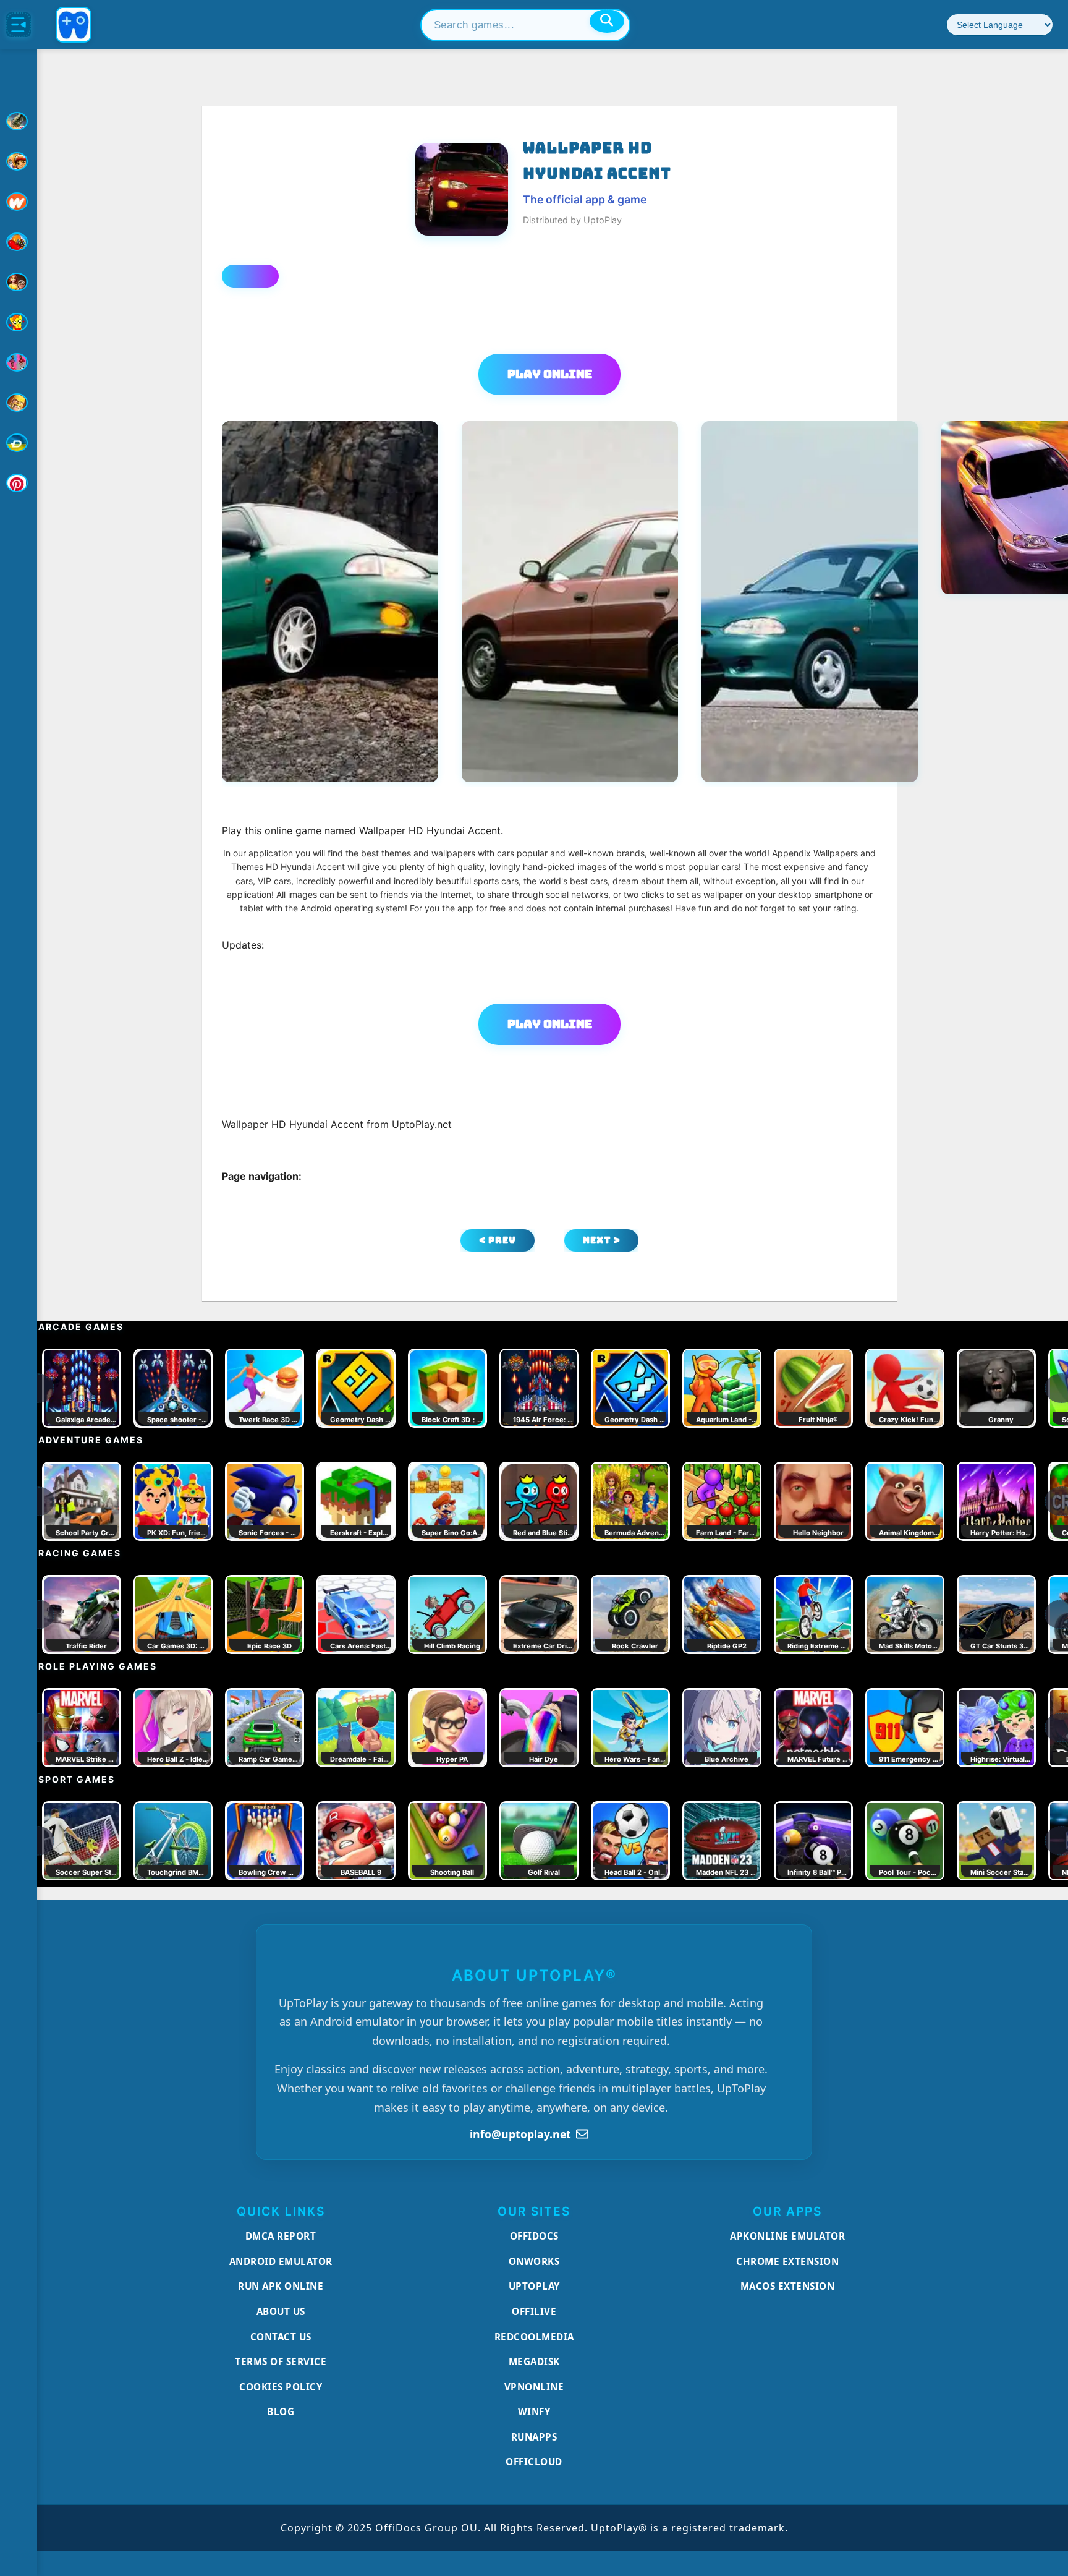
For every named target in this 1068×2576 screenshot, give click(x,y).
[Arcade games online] (19, 161)
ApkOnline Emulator (787, 2236)
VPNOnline (534, 2387)
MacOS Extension (788, 2286)
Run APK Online (281, 2286)
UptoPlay (534, 2286)
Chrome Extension (787, 2261)
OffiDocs (534, 2236)
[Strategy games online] (19, 403)
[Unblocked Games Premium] (19, 483)
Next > (602, 1240)
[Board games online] (19, 202)
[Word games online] (19, 443)
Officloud (534, 2462)
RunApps (534, 2437)
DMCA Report (281, 2236)
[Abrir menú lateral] (19, 25)
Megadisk (534, 2361)
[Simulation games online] (19, 322)
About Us (281, 2311)
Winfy (534, 2412)
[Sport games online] (19, 362)
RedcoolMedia (534, 2337)
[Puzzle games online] (19, 282)
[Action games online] (19, 121)
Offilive (534, 2311)
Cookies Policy (281, 2387)
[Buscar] (607, 21)
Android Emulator (281, 2261)
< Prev (498, 1240)
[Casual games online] (19, 242)
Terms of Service (281, 2361)
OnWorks (534, 2261)
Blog (281, 2412)
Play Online (550, 374)
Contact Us (281, 2337)
